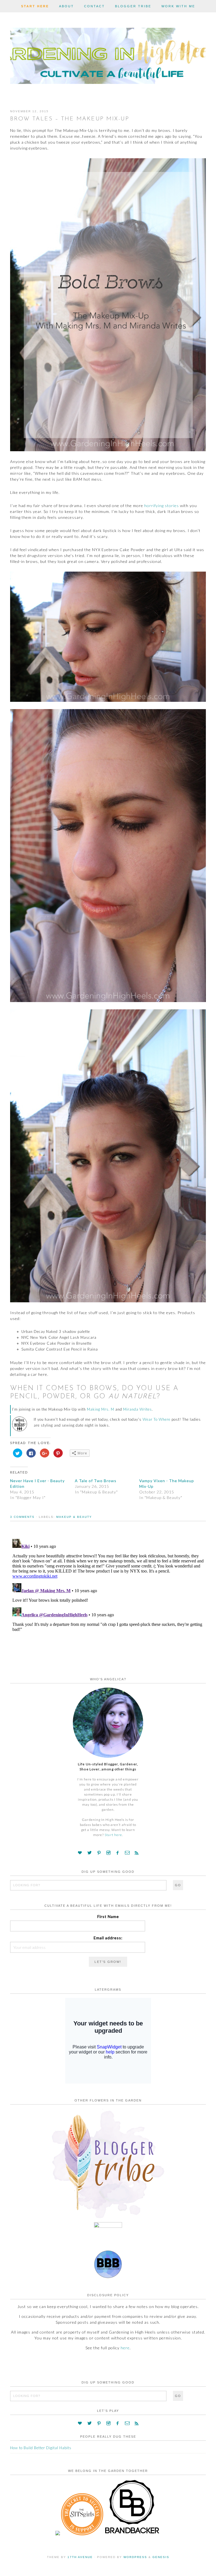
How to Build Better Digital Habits (41, 2448)
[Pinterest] (99, 1853)
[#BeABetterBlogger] (108, 2277)
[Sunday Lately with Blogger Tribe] (108, 2219)
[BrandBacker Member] (132, 2534)
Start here (113, 1835)
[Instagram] (108, 1853)
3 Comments (22, 1517)
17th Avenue (80, 2557)
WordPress (135, 2557)
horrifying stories (162, 506)
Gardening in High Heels (108, 55)
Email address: (108, 1938)
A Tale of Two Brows (96, 1481)
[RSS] (137, 1853)
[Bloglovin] (80, 1853)
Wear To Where (157, 1419)
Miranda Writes (138, 1409)
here (125, 2348)
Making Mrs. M (101, 1409)
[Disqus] (108, 1607)
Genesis (161, 2557)
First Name (108, 1916)
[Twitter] (90, 1853)
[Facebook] (118, 1853)
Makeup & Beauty (74, 1517)
